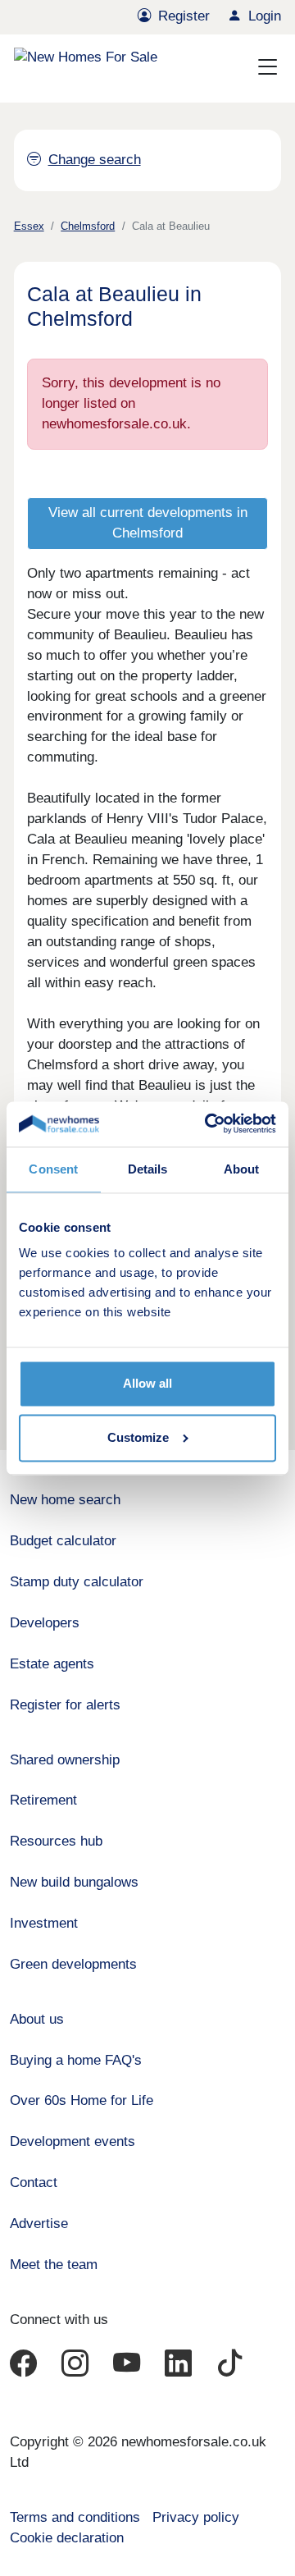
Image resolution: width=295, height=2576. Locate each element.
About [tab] (242, 1169)
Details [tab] (148, 1169)
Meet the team (54, 2265)
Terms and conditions (75, 2517)
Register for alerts (65, 1705)
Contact (34, 2183)
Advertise (39, 2224)
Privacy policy (196, 2517)
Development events (73, 2141)
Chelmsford (88, 226)
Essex (29, 226)
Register (184, 16)
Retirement (43, 1800)
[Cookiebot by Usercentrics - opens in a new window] (209, 1124)
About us (37, 2019)
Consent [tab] (53, 1169)
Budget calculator (63, 1541)
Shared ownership (65, 1760)
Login (265, 16)
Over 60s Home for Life (82, 2100)
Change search (94, 160)
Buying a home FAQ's (76, 2060)
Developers (45, 1623)
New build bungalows (74, 1882)
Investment (44, 1923)
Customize (138, 1437)
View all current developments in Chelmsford (148, 523)
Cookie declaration (67, 2538)
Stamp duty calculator (77, 1582)
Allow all (147, 1384)
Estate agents (52, 1664)
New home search (65, 1500)
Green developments (73, 1964)
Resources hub (56, 1841)
